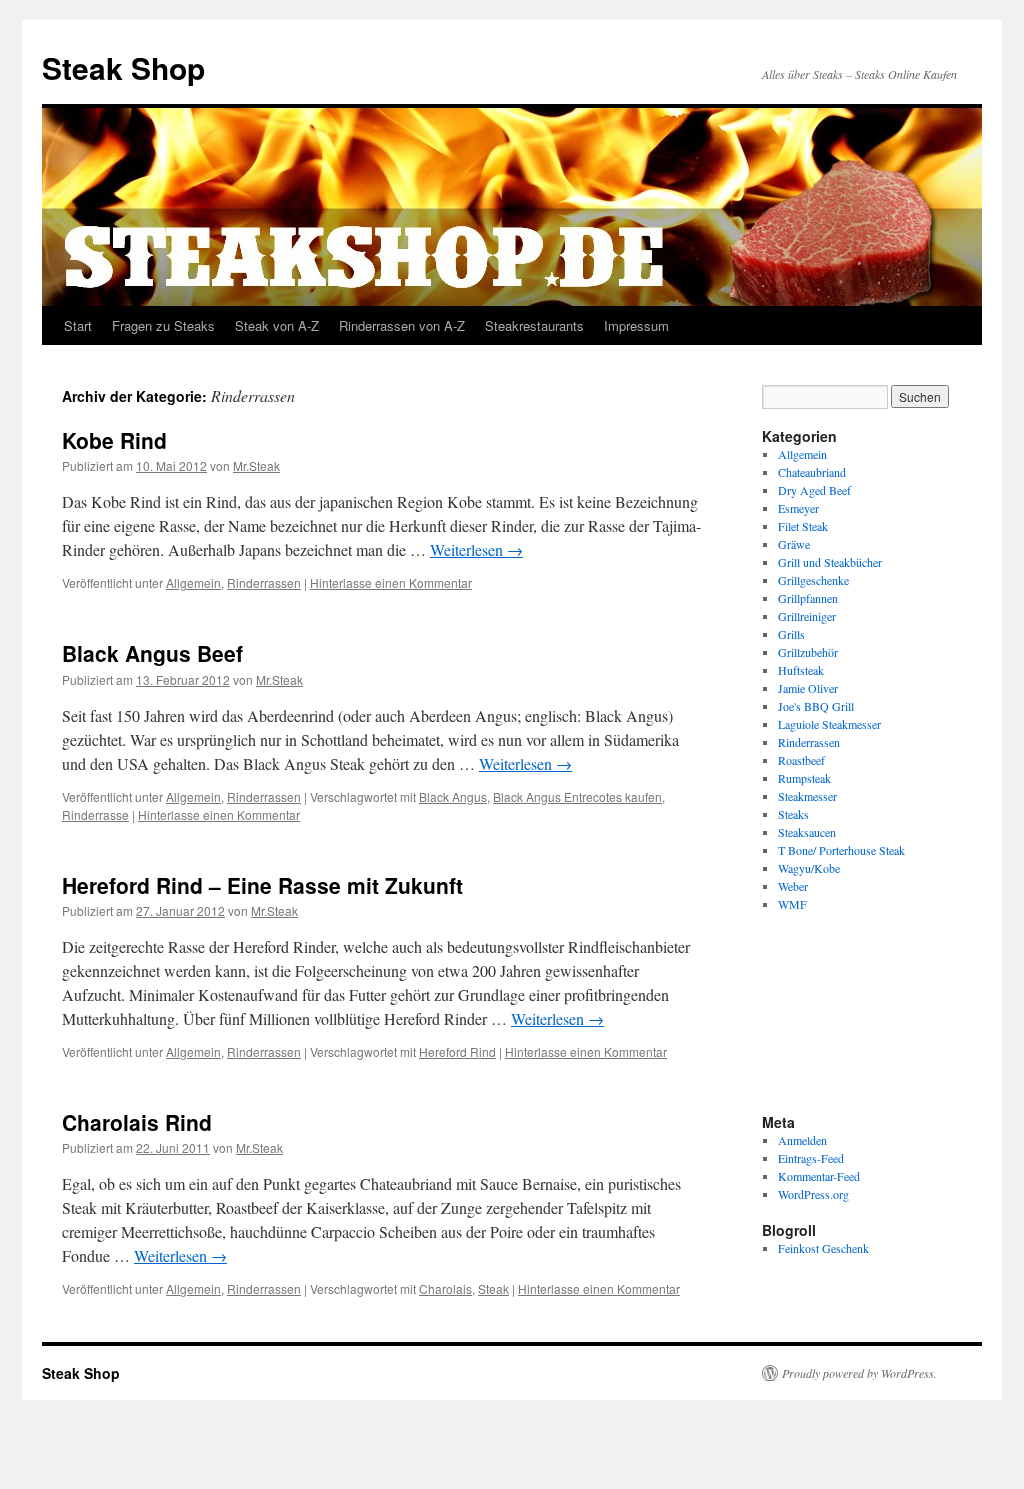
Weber (793, 886)
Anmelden (802, 1140)
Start (78, 325)
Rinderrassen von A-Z (402, 325)
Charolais (445, 1288)
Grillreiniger (807, 616)
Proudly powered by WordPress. (859, 1373)
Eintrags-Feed (811, 1158)
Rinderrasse (95, 814)
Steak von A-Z (277, 325)
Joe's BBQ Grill (816, 706)
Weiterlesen (476, 549)
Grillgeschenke (813, 580)
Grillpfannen (808, 598)
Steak (493, 1288)
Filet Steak (803, 526)
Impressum (636, 325)
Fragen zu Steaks (163, 325)
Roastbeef (801, 760)
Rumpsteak (804, 778)
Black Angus (453, 796)
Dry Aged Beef (814, 490)
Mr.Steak (256, 465)
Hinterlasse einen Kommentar (391, 582)
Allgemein (193, 582)
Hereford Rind (457, 1051)
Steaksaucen (807, 832)
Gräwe (794, 544)
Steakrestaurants (534, 325)
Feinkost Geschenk (823, 1248)
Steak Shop (123, 67)
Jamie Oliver (808, 688)
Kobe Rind (114, 440)
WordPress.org (813, 1194)
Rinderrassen (264, 582)
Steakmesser (807, 796)
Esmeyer (798, 508)
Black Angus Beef (152, 653)
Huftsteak (801, 670)
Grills (791, 634)
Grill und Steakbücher (830, 562)
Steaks (793, 814)
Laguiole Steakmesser (829, 724)
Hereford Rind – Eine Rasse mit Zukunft (262, 885)
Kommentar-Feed (819, 1176)
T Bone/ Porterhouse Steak (841, 850)
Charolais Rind (137, 1122)
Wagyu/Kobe (809, 868)
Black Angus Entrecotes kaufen (577, 796)
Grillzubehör (808, 652)
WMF (792, 904)
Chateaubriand (812, 472)
